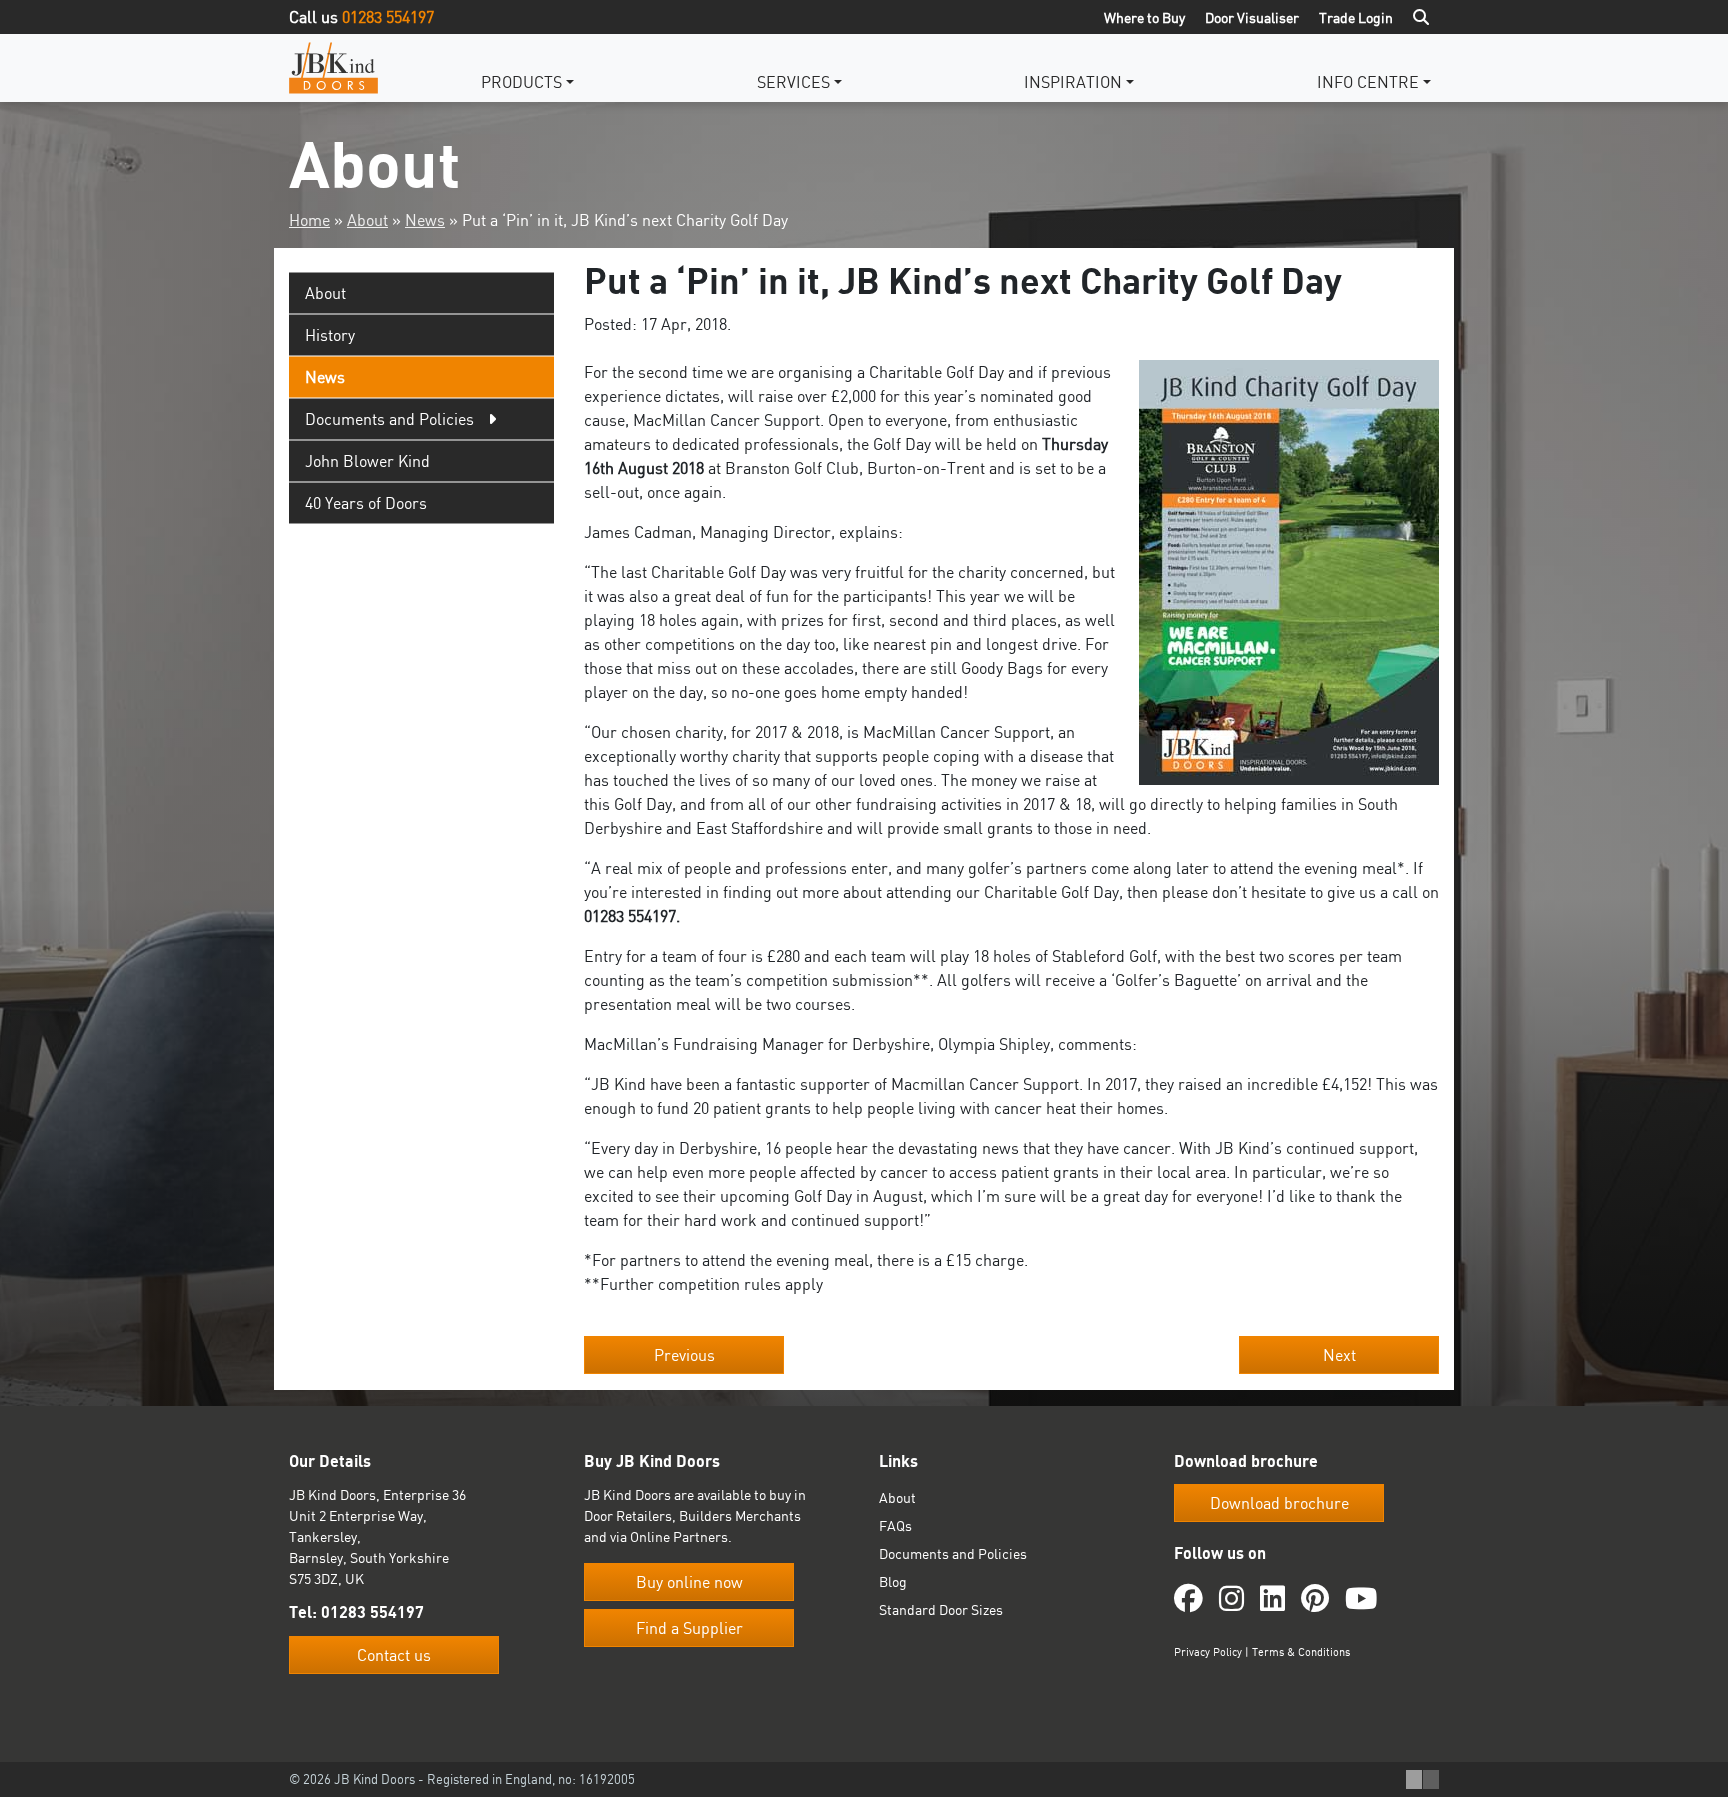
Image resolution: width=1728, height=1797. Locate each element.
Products (521, 82)
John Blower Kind (367, 461)
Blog (893, 1581)
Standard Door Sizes (941, 1609)
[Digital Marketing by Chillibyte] (1422, 1780)
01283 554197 (388, 17)
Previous (684, 1355)
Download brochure (1279, 1503)
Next (1339, 1355)
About (367, 220)
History (330, 335)
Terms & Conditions (1301, 1652)
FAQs (895, 1525)
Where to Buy (1144, 17)
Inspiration (1073, 82)
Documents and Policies (953, 1553)
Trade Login (1356, 17)
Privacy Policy (1208, 1652)
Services (793, 82)
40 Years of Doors (366, 503)
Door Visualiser (1252, 17)
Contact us (394, 1655)
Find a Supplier (689, 1628)
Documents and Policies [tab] (389, 419)
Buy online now (689, 1582)
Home (309, 220)
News (425, 220)
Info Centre (1368, 82)
